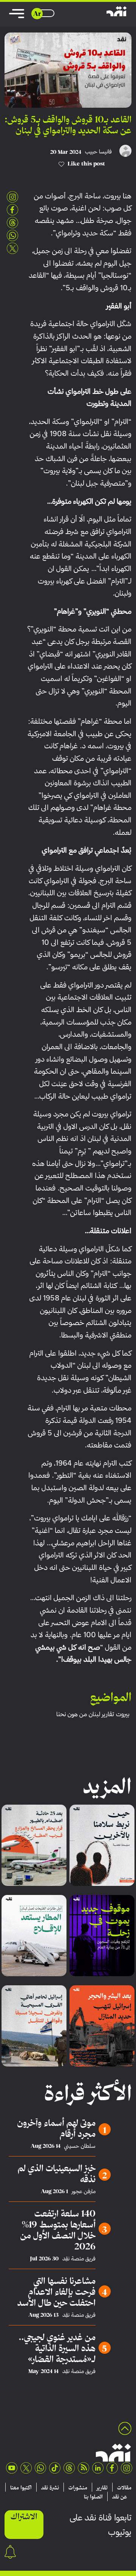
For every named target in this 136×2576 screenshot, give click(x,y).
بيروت (123, 1714)
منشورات (78, 2488)
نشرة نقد (50, 2488)
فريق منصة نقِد (79, 2259)
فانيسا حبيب (98, 152)
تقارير (108, 1714)
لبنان (94, 1714)
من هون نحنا (72, 1714)
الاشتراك (24, 2516)
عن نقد (120, 2497)
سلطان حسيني (80, 2146)
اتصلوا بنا (93, 2497)
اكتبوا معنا (21, 2488)
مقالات (124, 2488)
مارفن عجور (84, 2191)
